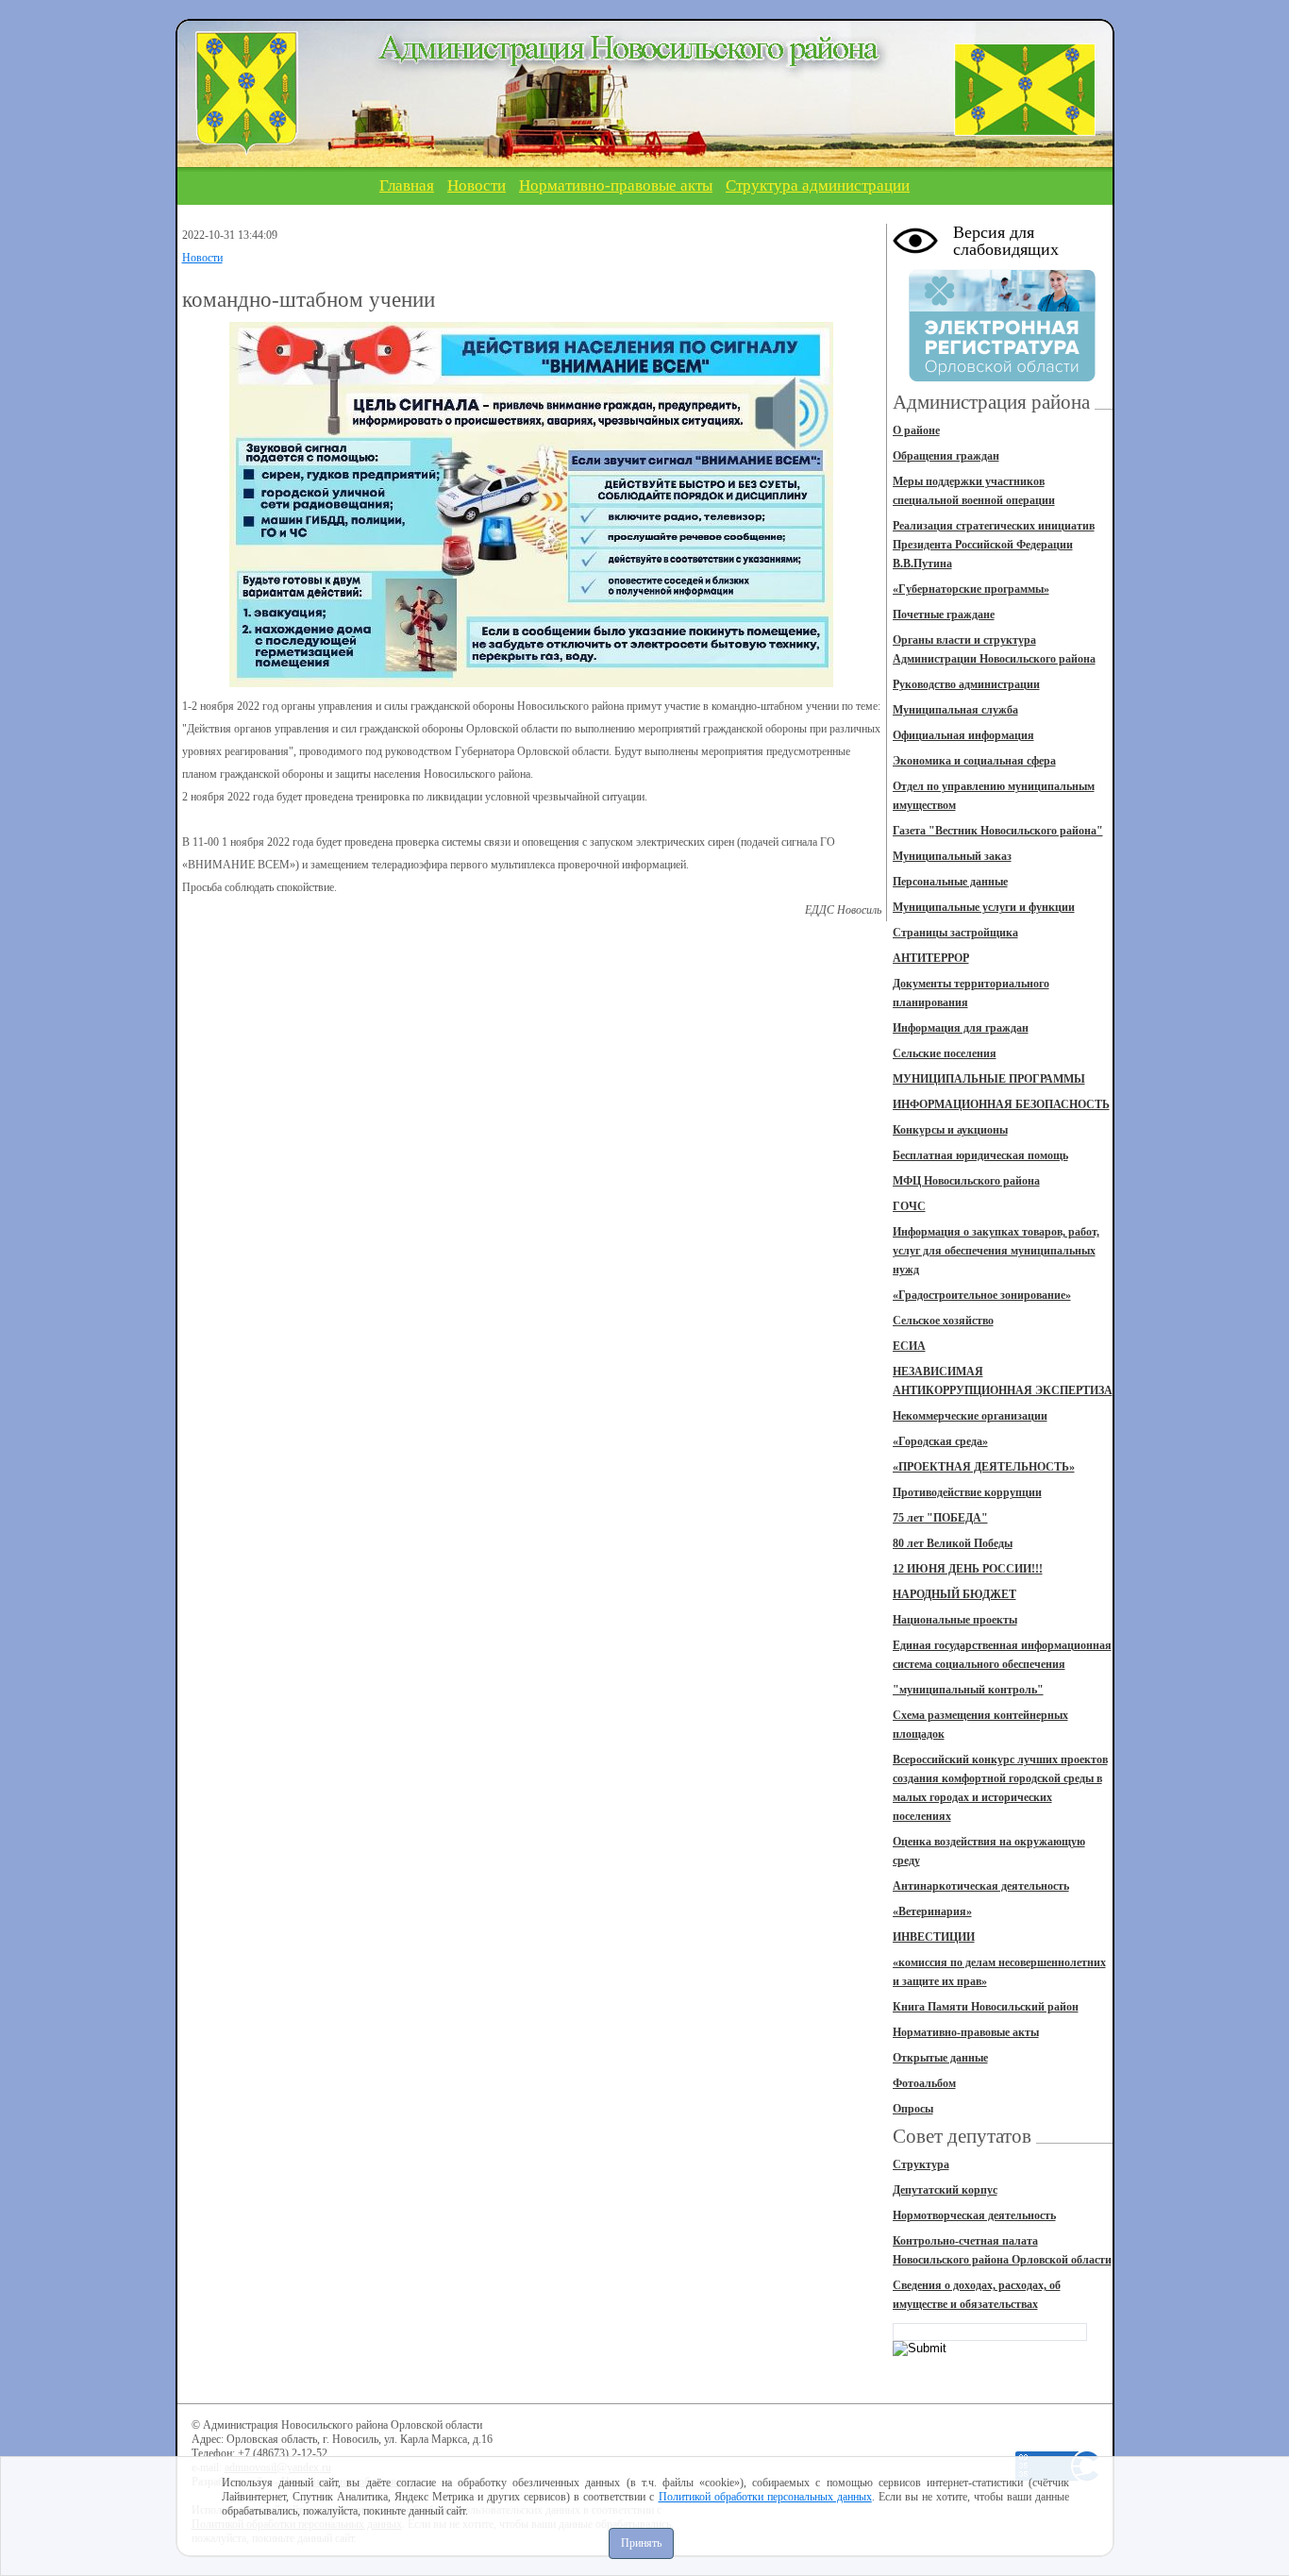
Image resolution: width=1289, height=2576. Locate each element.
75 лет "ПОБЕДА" (940, 1518)
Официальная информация (963, 735)
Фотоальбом (924, 2083)
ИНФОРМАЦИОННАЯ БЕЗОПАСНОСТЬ (1001, 1104)
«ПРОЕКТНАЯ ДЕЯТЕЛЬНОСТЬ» (984, 1467)
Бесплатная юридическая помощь (980, 1155)
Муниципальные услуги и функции (984, 907)
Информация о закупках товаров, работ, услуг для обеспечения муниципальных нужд (996, 1251)
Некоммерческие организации (970, 1416)
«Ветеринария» (932, 1911)
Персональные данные (950, 882)
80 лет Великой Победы (953, 1543)
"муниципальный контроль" (968, 1690)
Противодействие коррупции (967, 1492)
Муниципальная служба (955, 710)
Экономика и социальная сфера (974, 761)
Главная (407, 185)
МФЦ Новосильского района (966, 1181)
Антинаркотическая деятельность (981, 1886)
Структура (921, 2164)
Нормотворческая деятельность (974, 2215)
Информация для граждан (961, 1028)
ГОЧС (909, 1206)
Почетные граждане (944, 615)
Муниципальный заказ (952, 856)
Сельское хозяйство (943, 1321)
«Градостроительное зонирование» (982, 1295)
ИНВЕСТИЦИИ (934, 1937)
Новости (477, 185)
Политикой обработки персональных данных (765, 2497)
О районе (916, 430)
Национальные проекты (955, 1620)
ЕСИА (909, 1346)
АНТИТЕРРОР (931, 958)
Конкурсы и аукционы (950, 1130)
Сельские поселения (945, 1053)
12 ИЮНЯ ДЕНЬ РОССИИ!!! (968, 1569)
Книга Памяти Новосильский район (986, 2007)
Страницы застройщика (955, 933)
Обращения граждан (946, 456)
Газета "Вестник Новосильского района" (998, 831)
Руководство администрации (966, 684)
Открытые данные (940, 2058)
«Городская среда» (940, 1441)
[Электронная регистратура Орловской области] (1002, 379)
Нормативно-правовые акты (616, 185)
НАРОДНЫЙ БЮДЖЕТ (954, 1594)
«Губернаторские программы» (971, 589)
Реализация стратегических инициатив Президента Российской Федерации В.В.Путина (994, 545)
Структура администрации (818, 185)
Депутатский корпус (945, 2190)
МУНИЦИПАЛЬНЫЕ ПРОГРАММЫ (989, 1079)
